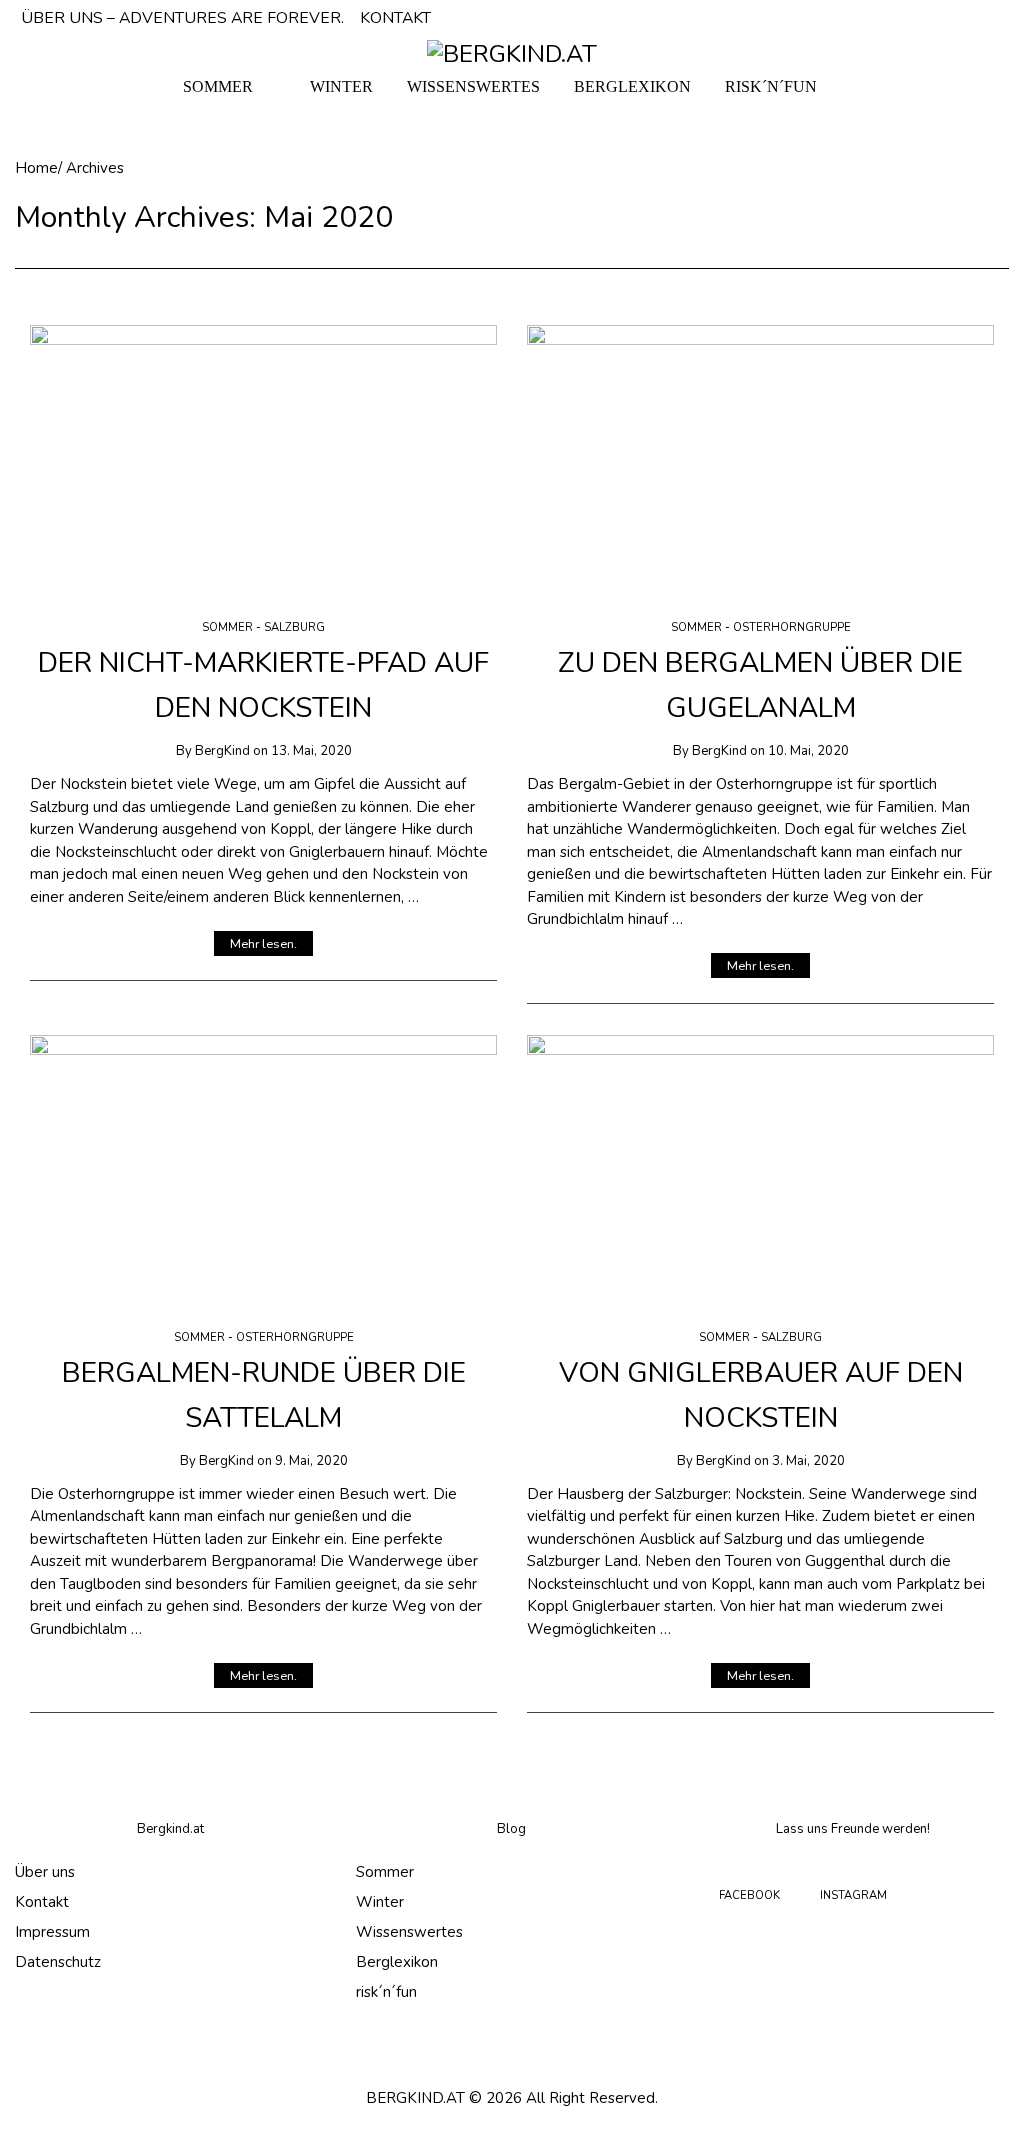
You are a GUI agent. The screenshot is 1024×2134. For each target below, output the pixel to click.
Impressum (52, 1932)
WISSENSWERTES (473, 86)
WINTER (341, 86)
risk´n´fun (386, 1992)
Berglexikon (397, 1962)
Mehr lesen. (263, 944)
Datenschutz (58, 1962)
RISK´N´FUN (771, 86)
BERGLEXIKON (632, 86)
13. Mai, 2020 (311, 751)
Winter (380, 1902)
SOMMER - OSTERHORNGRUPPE (761, 627)
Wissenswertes (409, 1932)
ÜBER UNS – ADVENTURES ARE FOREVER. (182, 18)
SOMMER (218, 86)
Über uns (45, 1872)
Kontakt (42, 1902)
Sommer (385, 1872)
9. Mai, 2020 (311, 1461)
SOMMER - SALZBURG (263, 627)
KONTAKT (395, 18)
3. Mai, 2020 (808, 1461)
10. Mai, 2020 (808, 751)
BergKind (222, 751)
